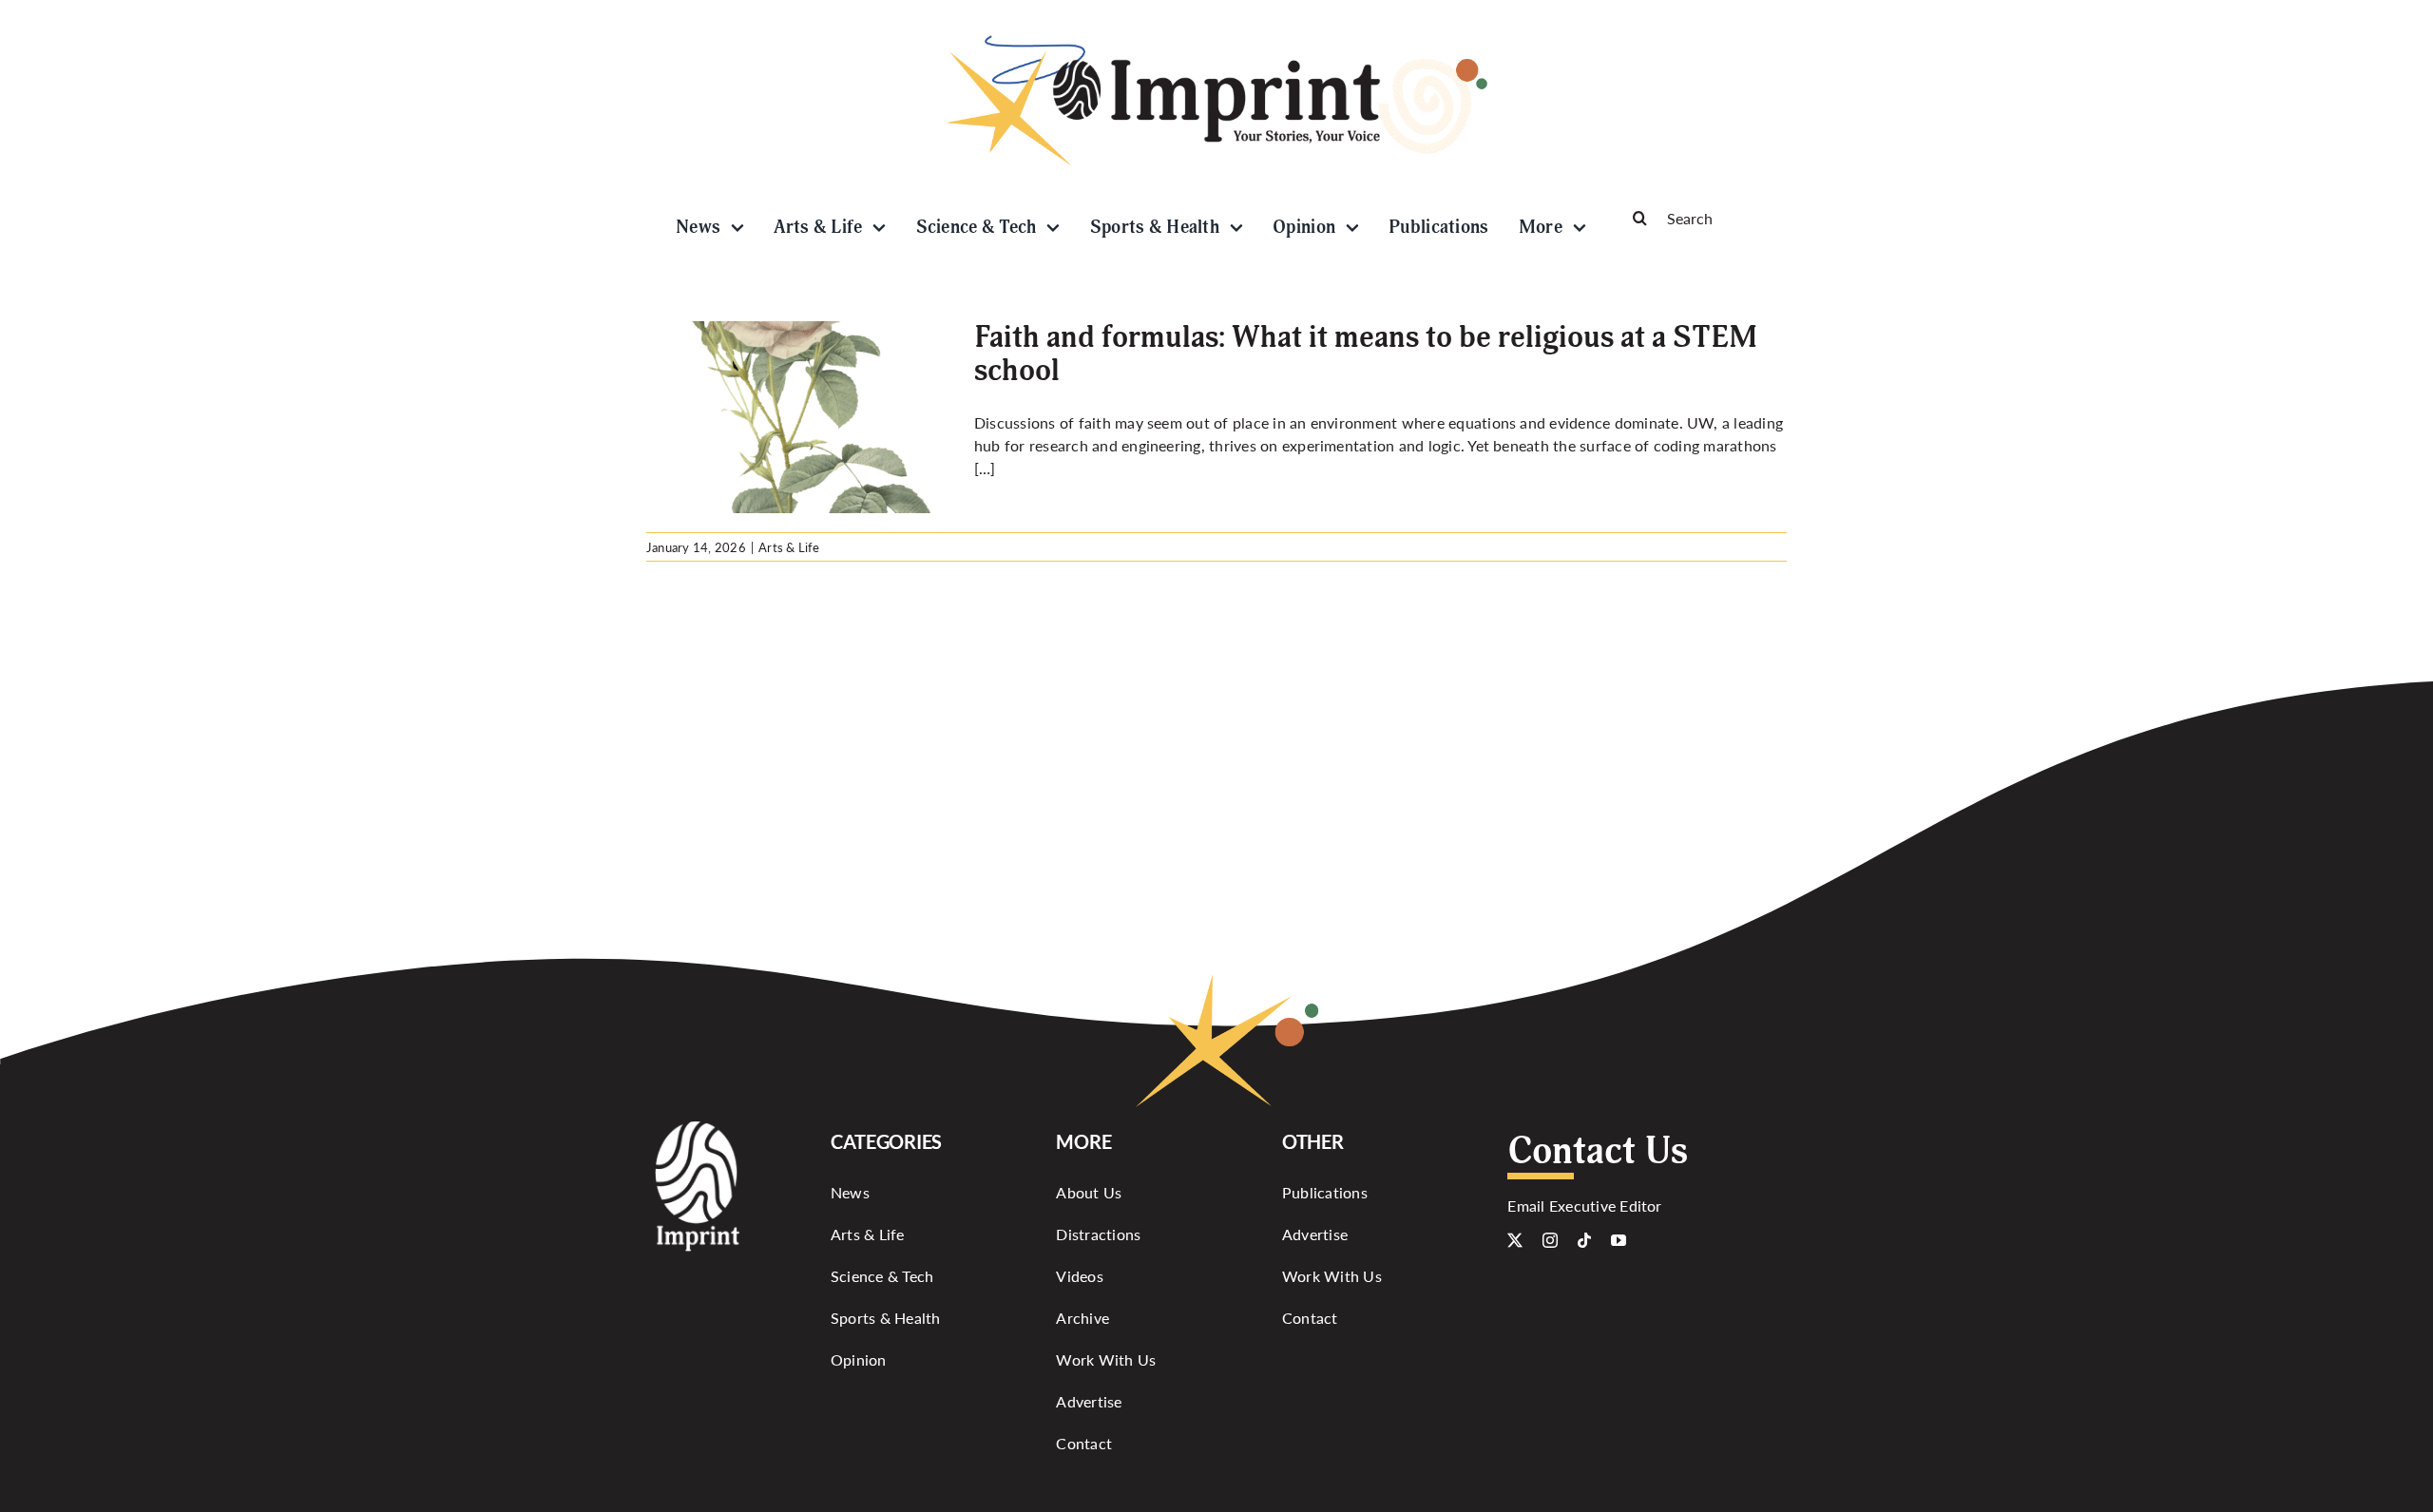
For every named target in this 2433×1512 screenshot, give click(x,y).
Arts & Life (789, 547)
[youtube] (1619, 1240)
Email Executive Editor (1584, 1206)
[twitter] (1515, 1240)
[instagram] (1550, 1240)
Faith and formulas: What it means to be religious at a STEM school (1366, 354)
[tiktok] (1584, 1240)
